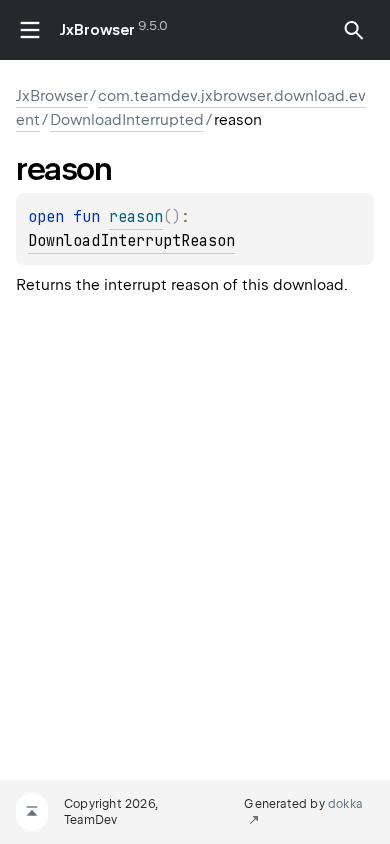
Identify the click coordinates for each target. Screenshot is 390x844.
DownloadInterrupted (127, 120)
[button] (354, 30)
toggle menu (30, 30)
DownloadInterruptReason (131, 241)
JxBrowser (97, 30)
